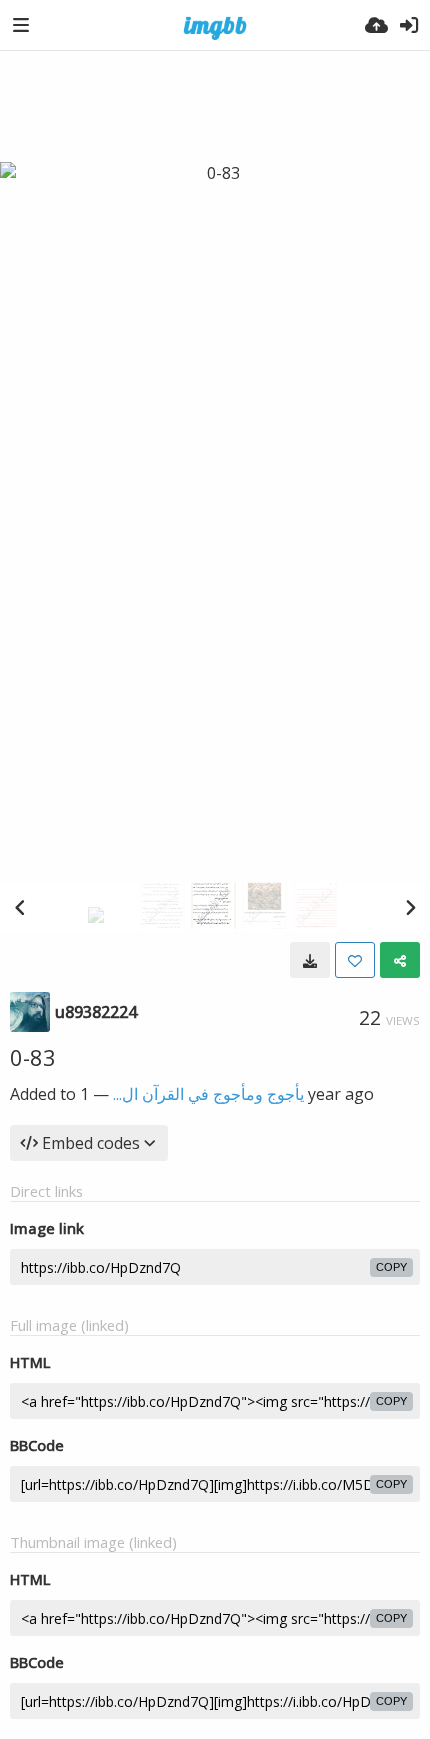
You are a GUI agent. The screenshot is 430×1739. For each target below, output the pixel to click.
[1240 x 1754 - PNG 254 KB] (310, 960)
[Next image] (410, 907)
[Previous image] (20, 907)
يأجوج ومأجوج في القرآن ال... (208, 1094)
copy (391, 1267)
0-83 (33, 1057)
